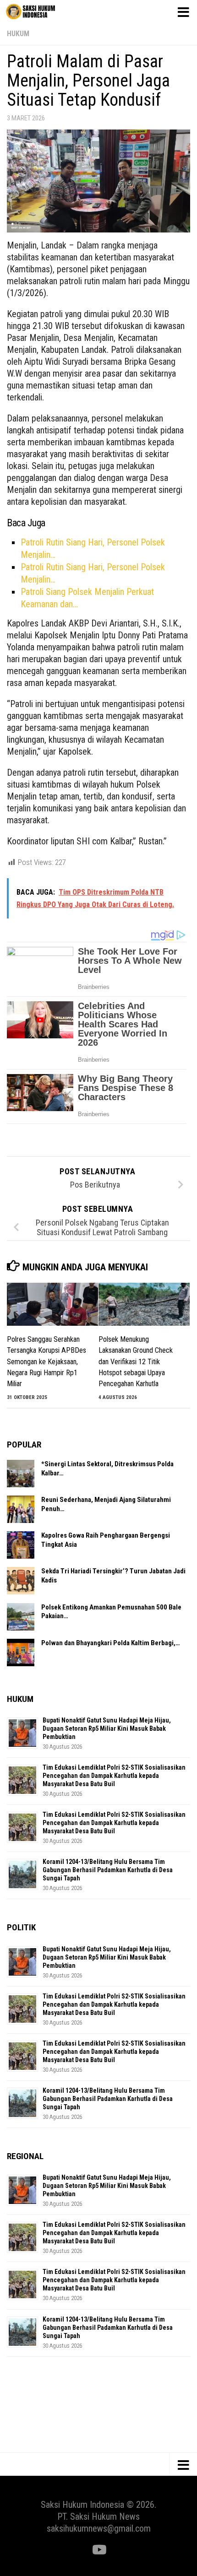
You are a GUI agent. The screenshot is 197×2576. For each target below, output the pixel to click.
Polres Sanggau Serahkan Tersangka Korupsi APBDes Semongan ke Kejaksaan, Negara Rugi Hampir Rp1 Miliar (47, 1362)
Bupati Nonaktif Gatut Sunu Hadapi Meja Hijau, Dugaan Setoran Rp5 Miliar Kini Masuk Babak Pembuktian (107, 1728)
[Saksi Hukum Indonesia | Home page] (39, 11)
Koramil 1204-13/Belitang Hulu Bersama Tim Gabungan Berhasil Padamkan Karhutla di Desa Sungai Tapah (108, 1870)
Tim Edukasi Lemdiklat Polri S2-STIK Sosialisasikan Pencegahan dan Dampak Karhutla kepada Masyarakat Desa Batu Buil (114, 1776)
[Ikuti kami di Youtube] (98, 2550)
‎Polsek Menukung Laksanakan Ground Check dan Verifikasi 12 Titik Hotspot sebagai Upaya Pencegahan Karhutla (136, 1362)
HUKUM (18, 34)
